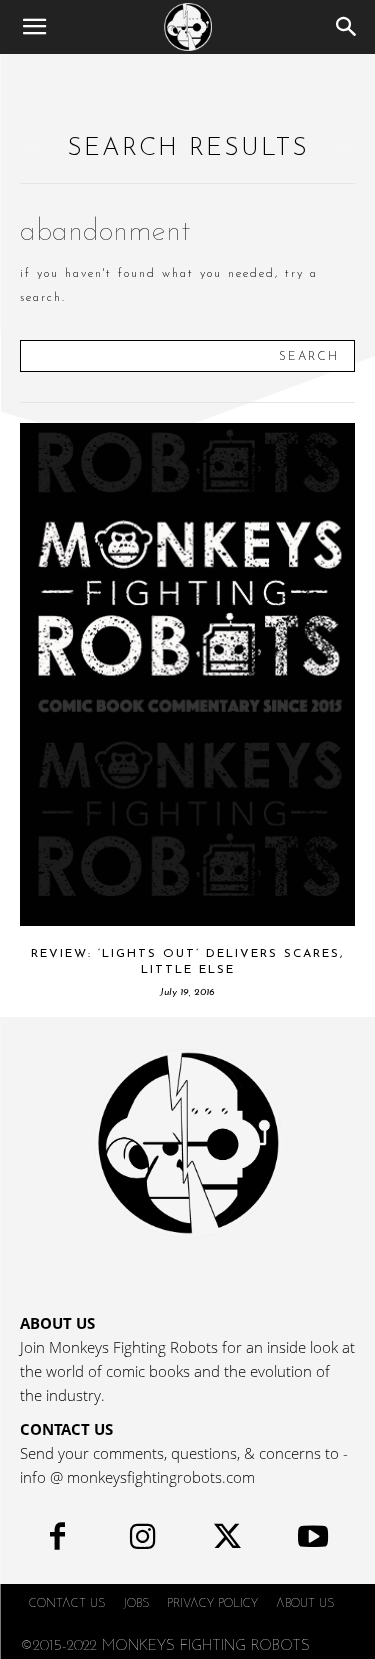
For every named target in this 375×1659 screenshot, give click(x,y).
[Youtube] (312, 1541)
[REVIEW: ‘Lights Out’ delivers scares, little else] (187, 674)
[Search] (347, 27)
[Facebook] (57, 1541)
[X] (227, 1541)
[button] (34, 27)
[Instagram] (142, 1541)
